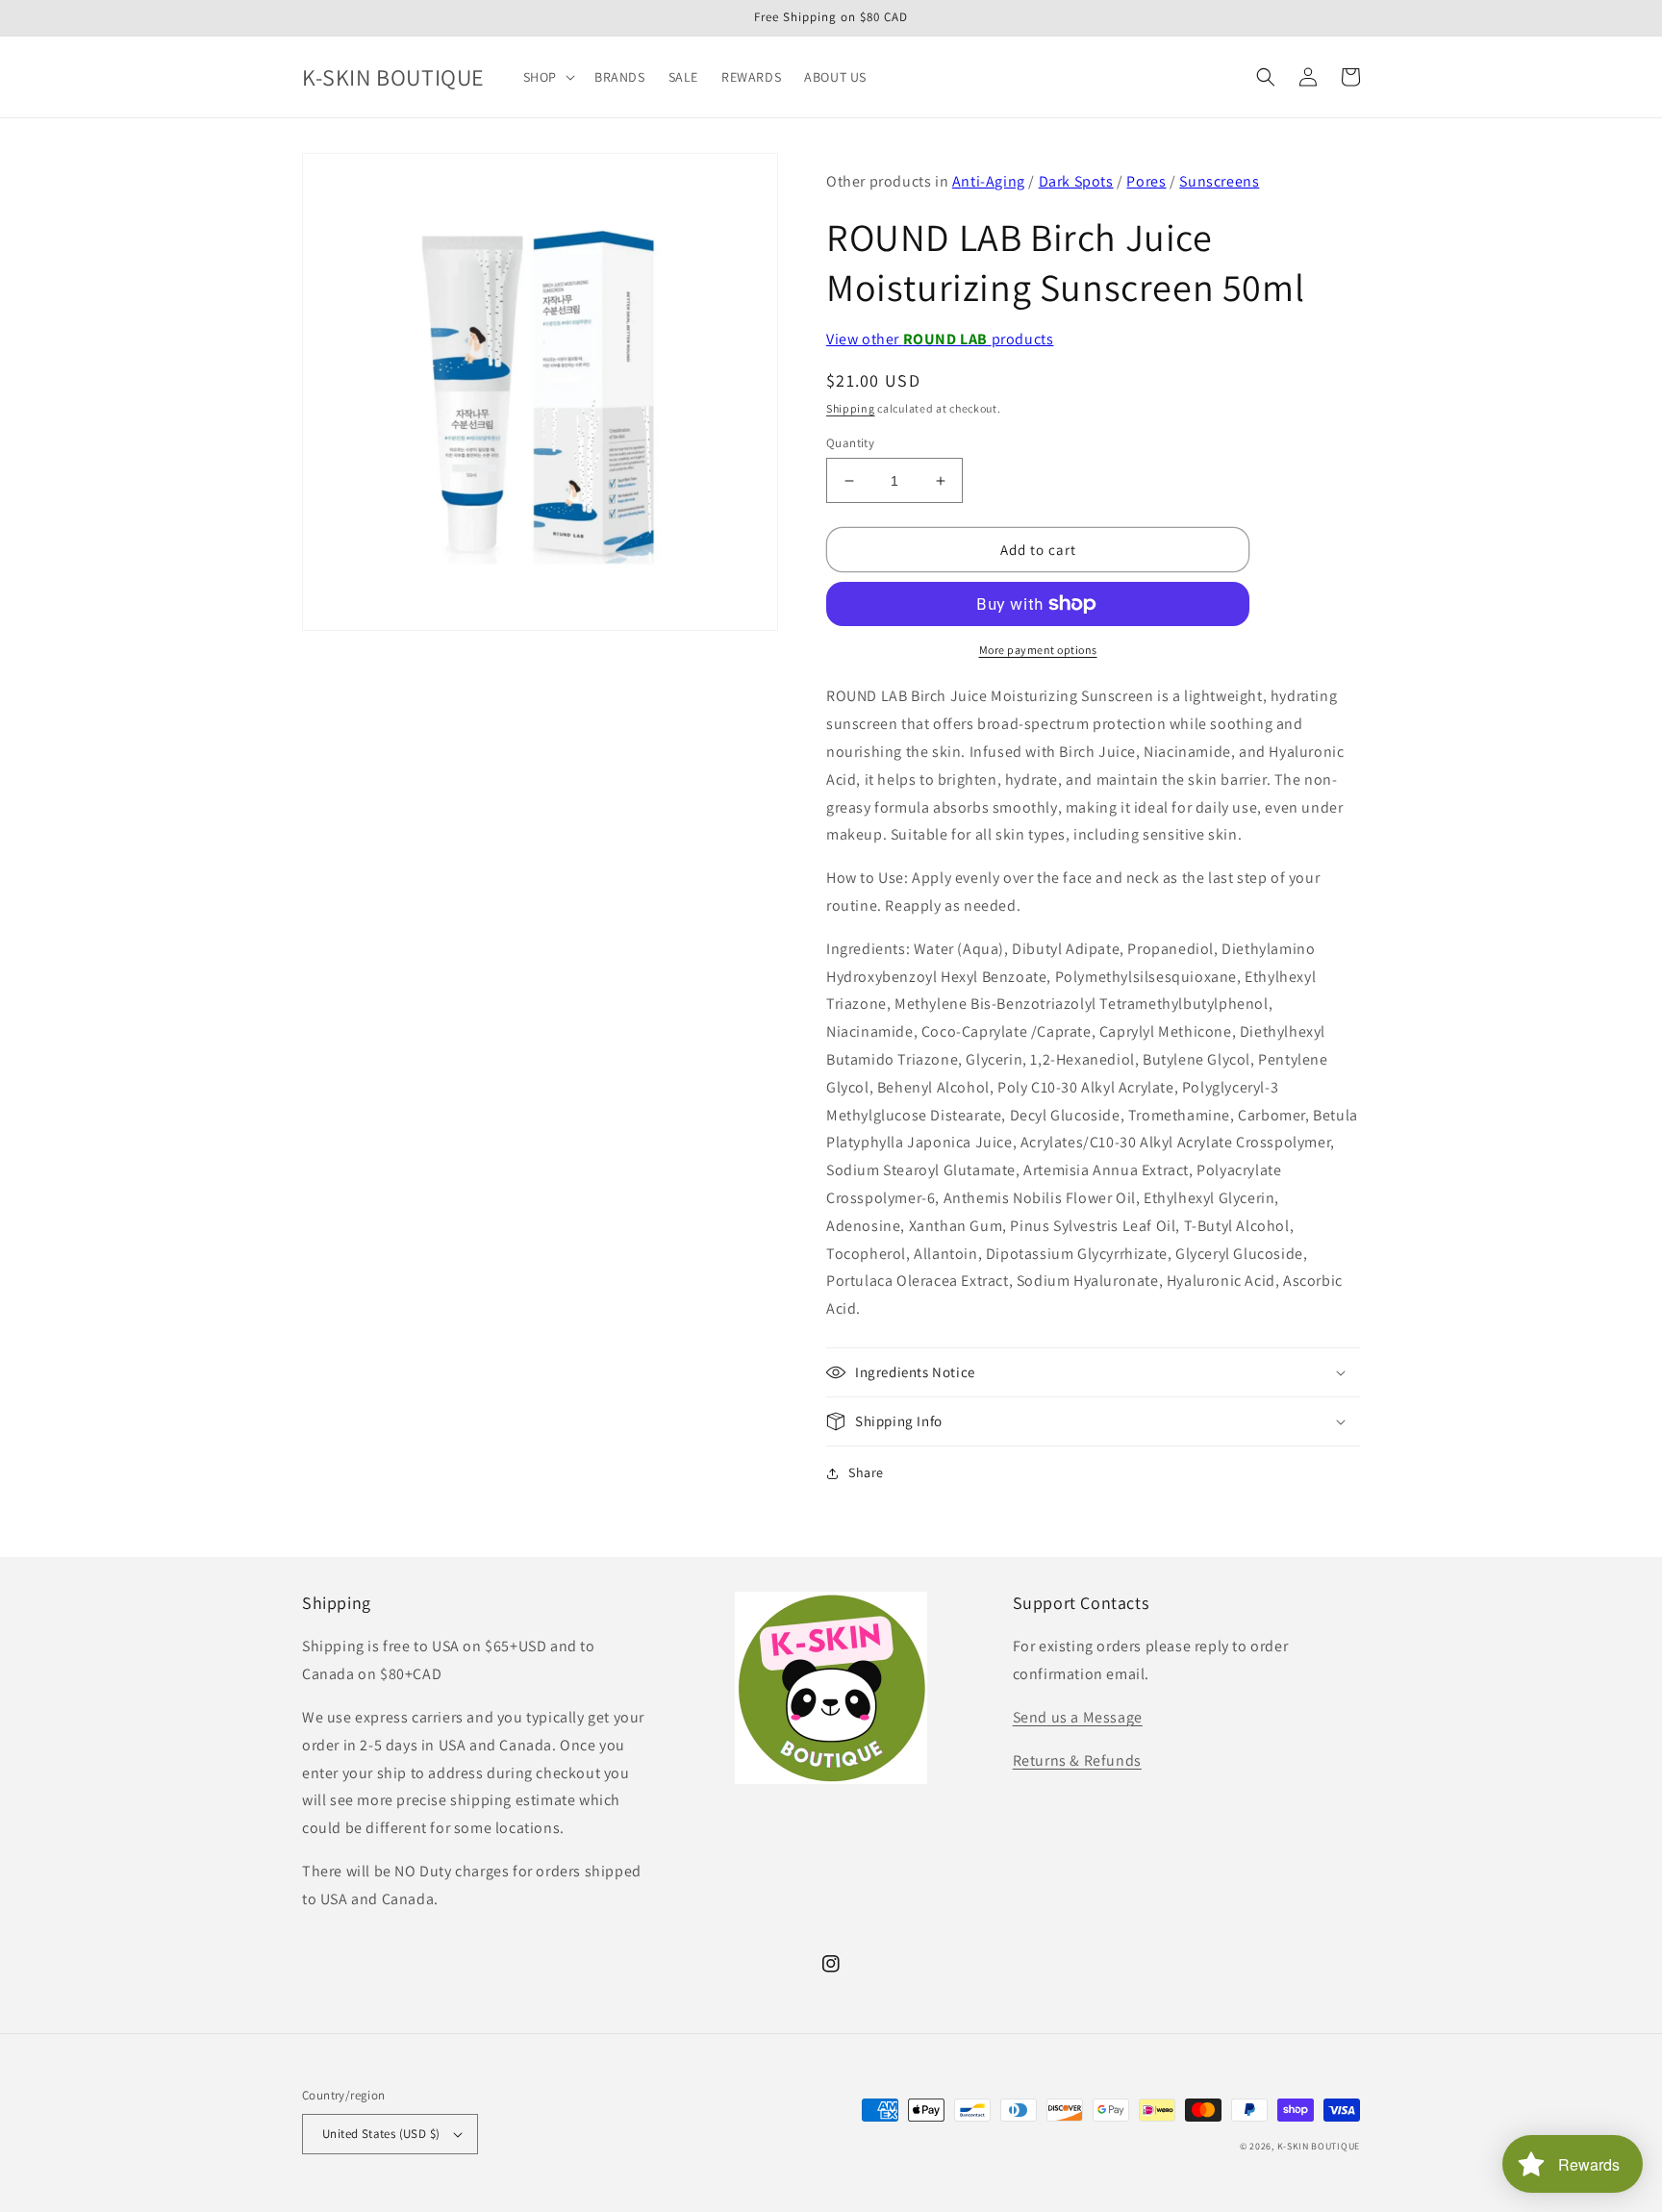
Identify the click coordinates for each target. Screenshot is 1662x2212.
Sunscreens (1219, 181)
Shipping (851, 408)
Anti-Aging (989, 181)
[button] (547, 77)
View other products (940, 339)
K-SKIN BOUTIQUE (1319, 2146)
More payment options (1038, 650)
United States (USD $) (381, 2134)
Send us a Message (1078, 1717)
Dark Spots (1076, 181)
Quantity (850, 443)
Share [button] (866, 1472)
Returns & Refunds (1077, 1760)
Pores (1146, 181)
